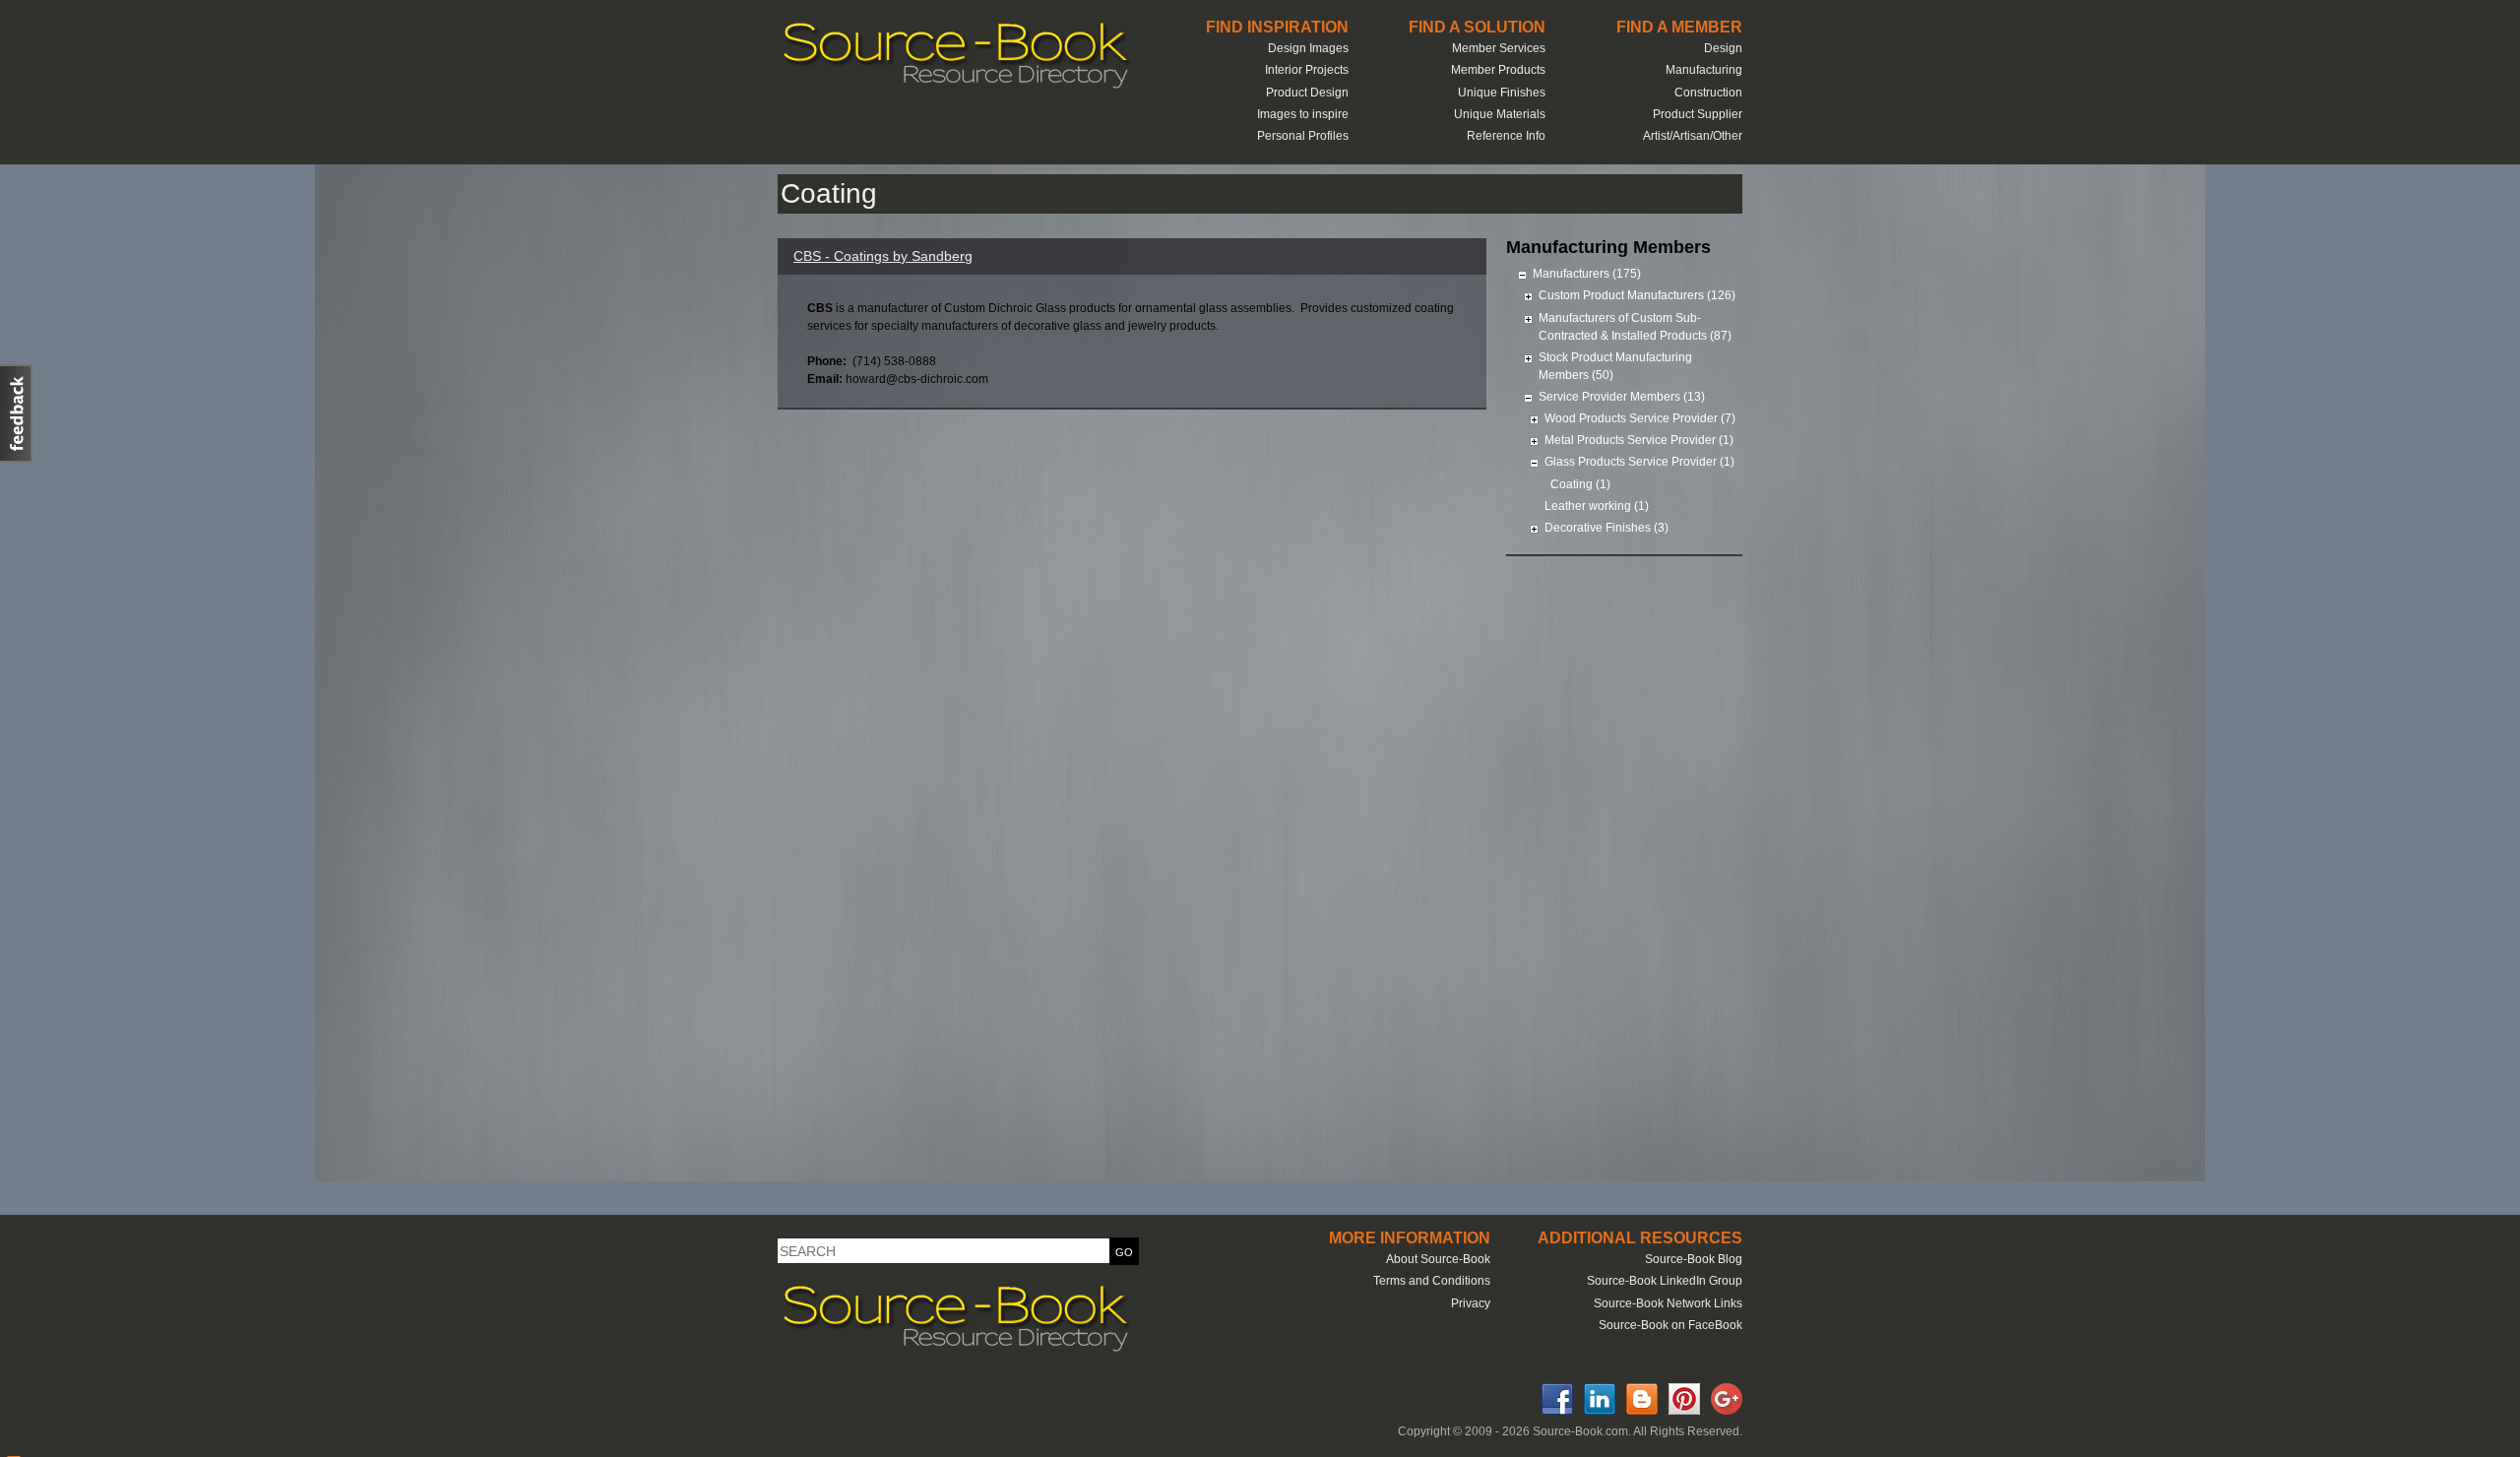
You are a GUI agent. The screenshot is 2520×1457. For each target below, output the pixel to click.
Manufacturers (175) (1587, 274)
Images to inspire (1303, 114)
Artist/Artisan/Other (1693, 136)
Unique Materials (1500, 114)
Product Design (1307, 93)
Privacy (1471, 1303)
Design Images (1308, 48)
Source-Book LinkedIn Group (1665, 1281)
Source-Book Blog (1694, 1259)
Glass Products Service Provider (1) (1639, 462)
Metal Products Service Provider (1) (1639, 440)
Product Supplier (1698, 114)
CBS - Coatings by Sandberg (883, 256)
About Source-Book (1438, 1259)
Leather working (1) (1597, 506)
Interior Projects (1307, 70)
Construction (1708, 93)
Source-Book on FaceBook (1670, 1325)
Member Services (1499, 48)
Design (1723, 48)
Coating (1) (1580, 484)
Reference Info (1506, 136)
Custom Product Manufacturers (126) (1637, 295)
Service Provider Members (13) (1622, 397)
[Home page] (955, 87)
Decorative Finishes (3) (1606, 528)
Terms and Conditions (1432, 1281)
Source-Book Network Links (1668, 1303)
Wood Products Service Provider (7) (1640, 418)
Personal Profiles (1303, 136)
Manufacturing (1704, 70)
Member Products (1498, 70)
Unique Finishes (1502, 93)
